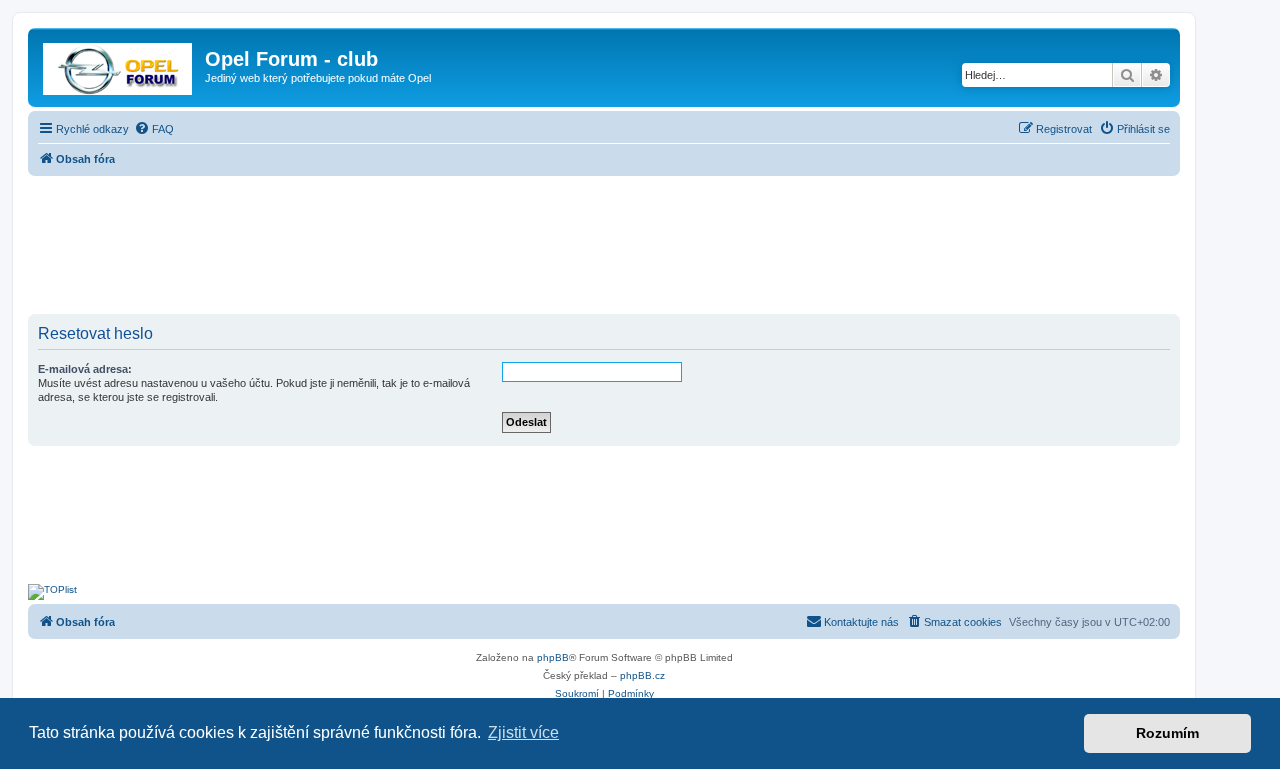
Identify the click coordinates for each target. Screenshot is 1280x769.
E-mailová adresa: (85, 369)
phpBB (553, 657)
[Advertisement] (604, 247)
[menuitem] (154, 129)
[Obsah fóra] (119, 65)
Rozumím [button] (1167, 733)
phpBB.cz (642, 675)
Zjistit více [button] (523, 732)
